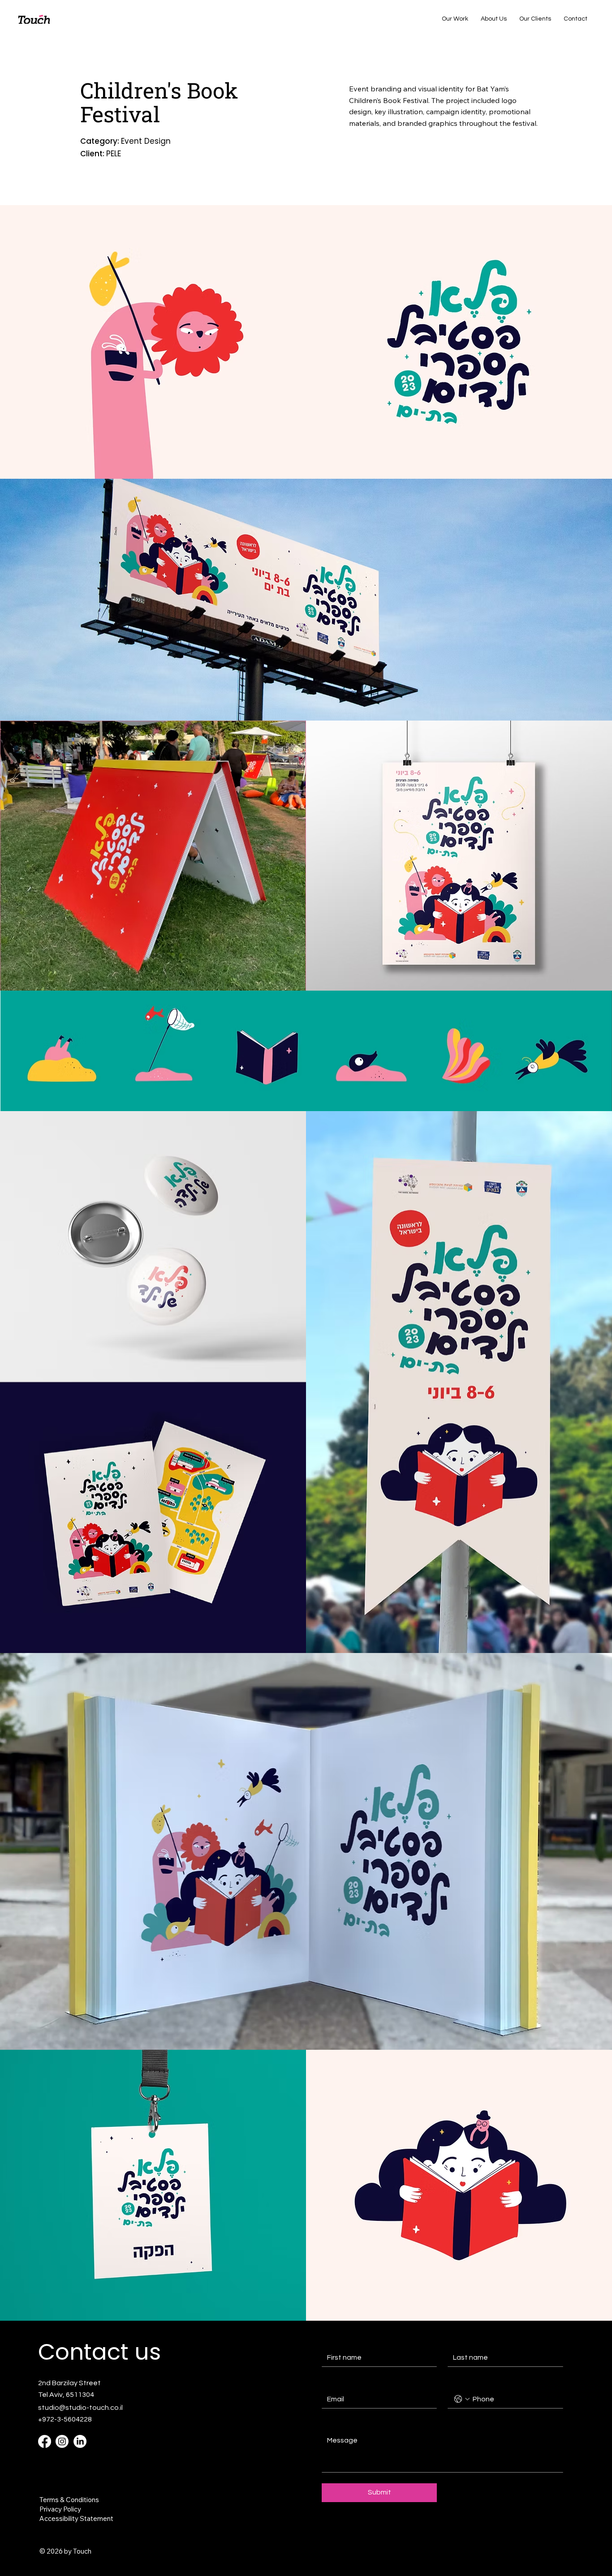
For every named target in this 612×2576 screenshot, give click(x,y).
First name (337, 2340)
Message (337, 2423)
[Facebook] (45, 2441)
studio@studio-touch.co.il (80, 2408)
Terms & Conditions (69, 2500)
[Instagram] (62, 2441)
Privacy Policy (60, 2509)
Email (332, 2382)
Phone (457, 2382)
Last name (463, 2340)
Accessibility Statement (76, 2518)
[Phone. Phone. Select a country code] (462, 2399)
